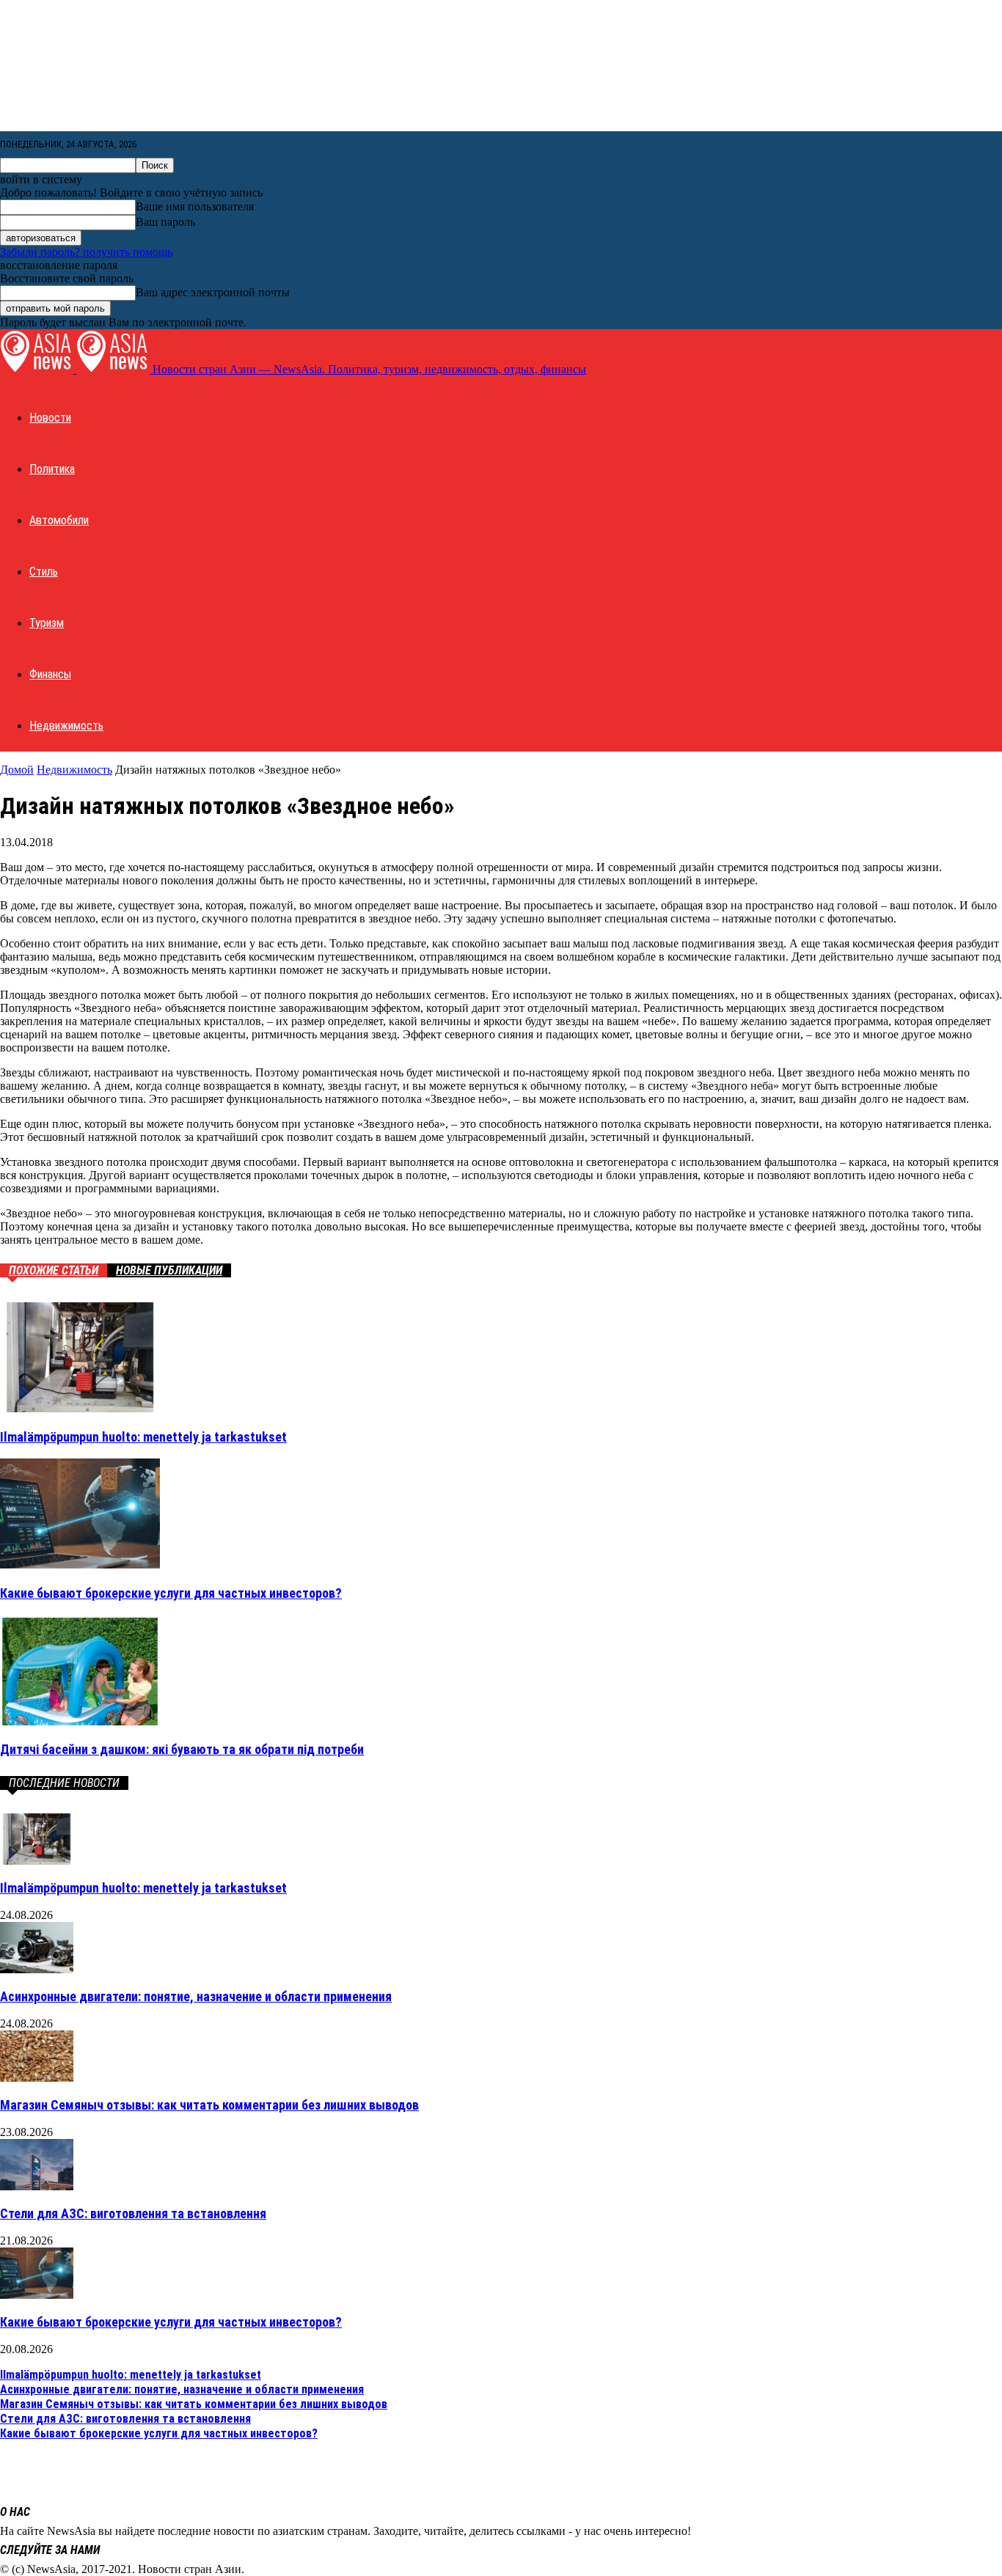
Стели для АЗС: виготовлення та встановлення (133, 2213)
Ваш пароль (165, 222)
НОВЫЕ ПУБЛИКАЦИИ (169, 1270)
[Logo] (38, 369)
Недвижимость (66, 726)
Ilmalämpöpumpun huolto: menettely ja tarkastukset (143, 1437)
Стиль (44, 572)
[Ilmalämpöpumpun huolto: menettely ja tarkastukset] (80, 1408)
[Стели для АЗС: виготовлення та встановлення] (37, 2186)
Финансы (50, 674)
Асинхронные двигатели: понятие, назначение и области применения (196, 1996)
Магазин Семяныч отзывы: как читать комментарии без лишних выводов (209, 2105)
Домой (17, 770)
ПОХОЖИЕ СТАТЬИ (54, 1270)
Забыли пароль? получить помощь (86, 252)
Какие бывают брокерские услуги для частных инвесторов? (171, 1593)
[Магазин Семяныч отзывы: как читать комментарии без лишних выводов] (37, 2078)
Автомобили (59, 520)
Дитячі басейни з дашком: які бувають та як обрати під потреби (182, 1749)
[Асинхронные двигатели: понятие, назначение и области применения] (37, 1969)
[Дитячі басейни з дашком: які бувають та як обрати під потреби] (80, 1721)
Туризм (47, 623)
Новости (50, 418)
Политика (52, 469)
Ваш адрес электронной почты (213, 292)
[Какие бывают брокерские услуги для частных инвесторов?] (80, 1564)
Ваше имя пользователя (195, 206)
